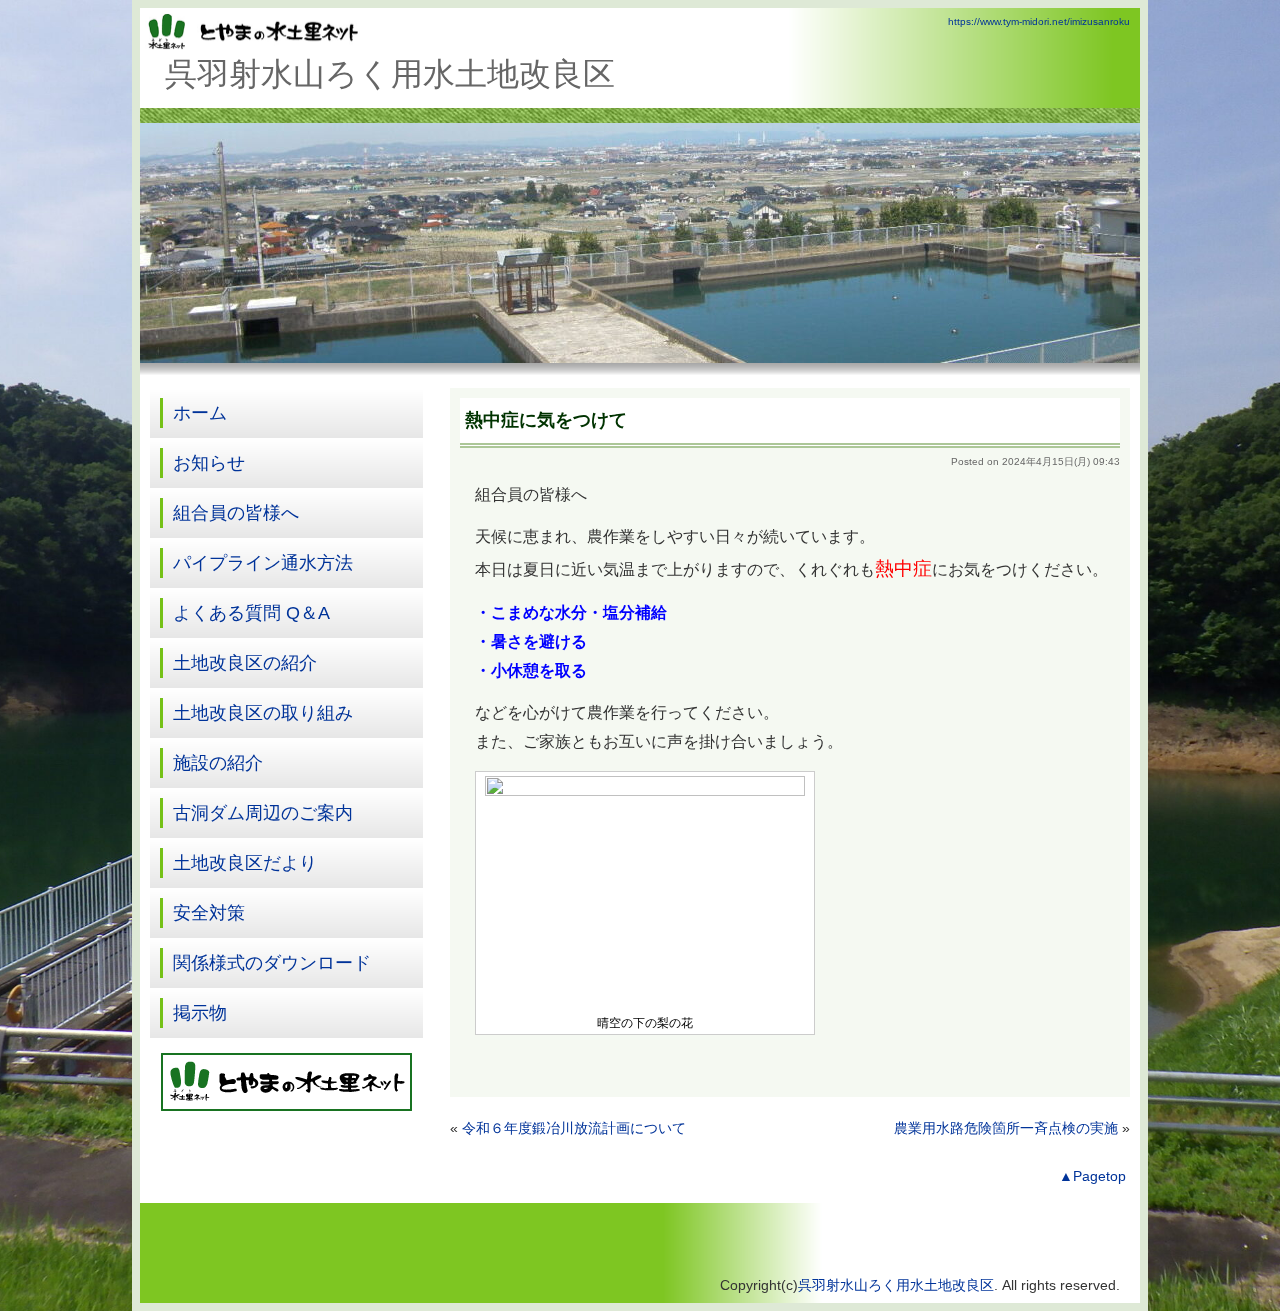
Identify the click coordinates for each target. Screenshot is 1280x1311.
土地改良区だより (245, 863)
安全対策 (209, 913)
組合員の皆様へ (236, 513)
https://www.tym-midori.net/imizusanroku (1039, 21)
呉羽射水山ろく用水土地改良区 (896, 1285)
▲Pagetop (1092, 1176)
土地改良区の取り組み (263, 713)
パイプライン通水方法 (263, 563)
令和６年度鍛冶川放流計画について (574, 1128)
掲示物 (200, 1013)
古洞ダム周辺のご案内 (263, 813)
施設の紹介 (218, 763)
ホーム (200, 413)
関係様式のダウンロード (272, 963)
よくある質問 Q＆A (251, 613)
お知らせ (209, 463)
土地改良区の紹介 (245, 663)
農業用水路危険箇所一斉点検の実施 (1006, 1128)
